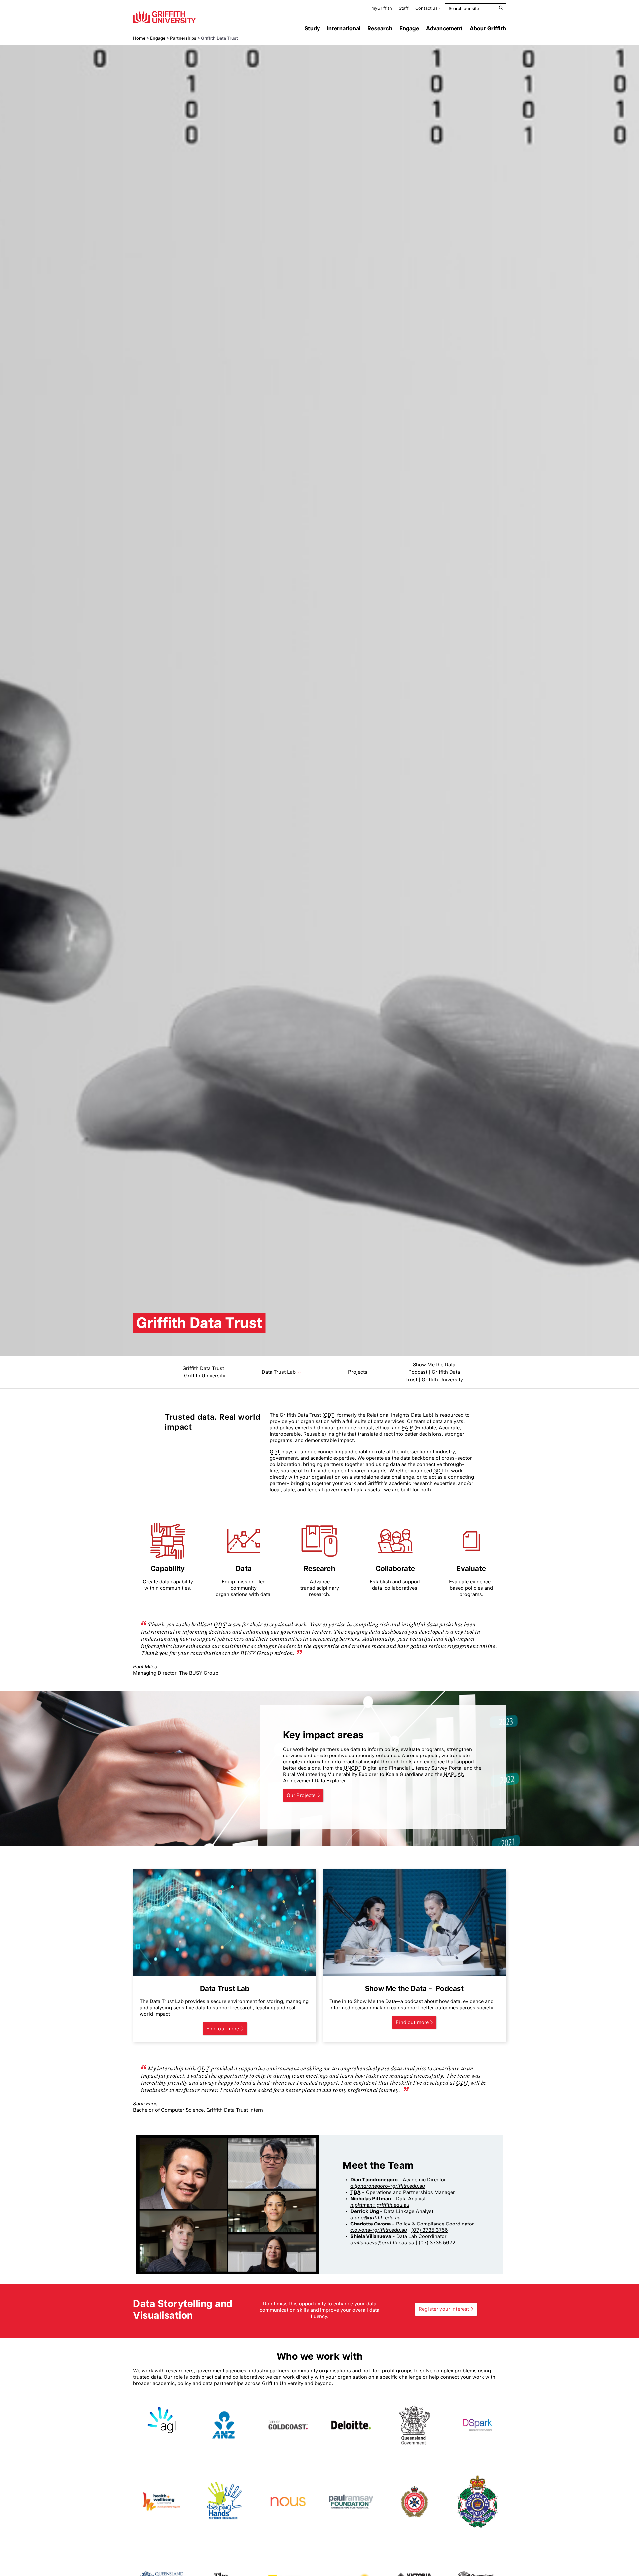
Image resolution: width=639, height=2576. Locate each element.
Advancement (444, 28)
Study (312, 28)
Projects (358, 1372)
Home (139, 38)
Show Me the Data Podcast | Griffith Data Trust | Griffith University (434, 1372)
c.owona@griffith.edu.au (379, 2230)
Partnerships (183, 38)
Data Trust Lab (279, 1372)
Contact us (426, 8)
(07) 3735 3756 (430, 2230)
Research (380, 28)
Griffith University (165, 17)
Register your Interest (444, 2309)
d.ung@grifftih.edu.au (376, 2218)
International (344, 28)
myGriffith (382, 8)
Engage (409, 28)
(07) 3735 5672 (437, 2243)
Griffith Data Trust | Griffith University (205, 1372)
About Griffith (488, 28)
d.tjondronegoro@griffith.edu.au (388, 2186)
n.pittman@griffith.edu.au (380, 2205)
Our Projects (301, 1795)
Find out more (223, 2029)
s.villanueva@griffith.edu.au (382, 2243)
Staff (404, 8)
